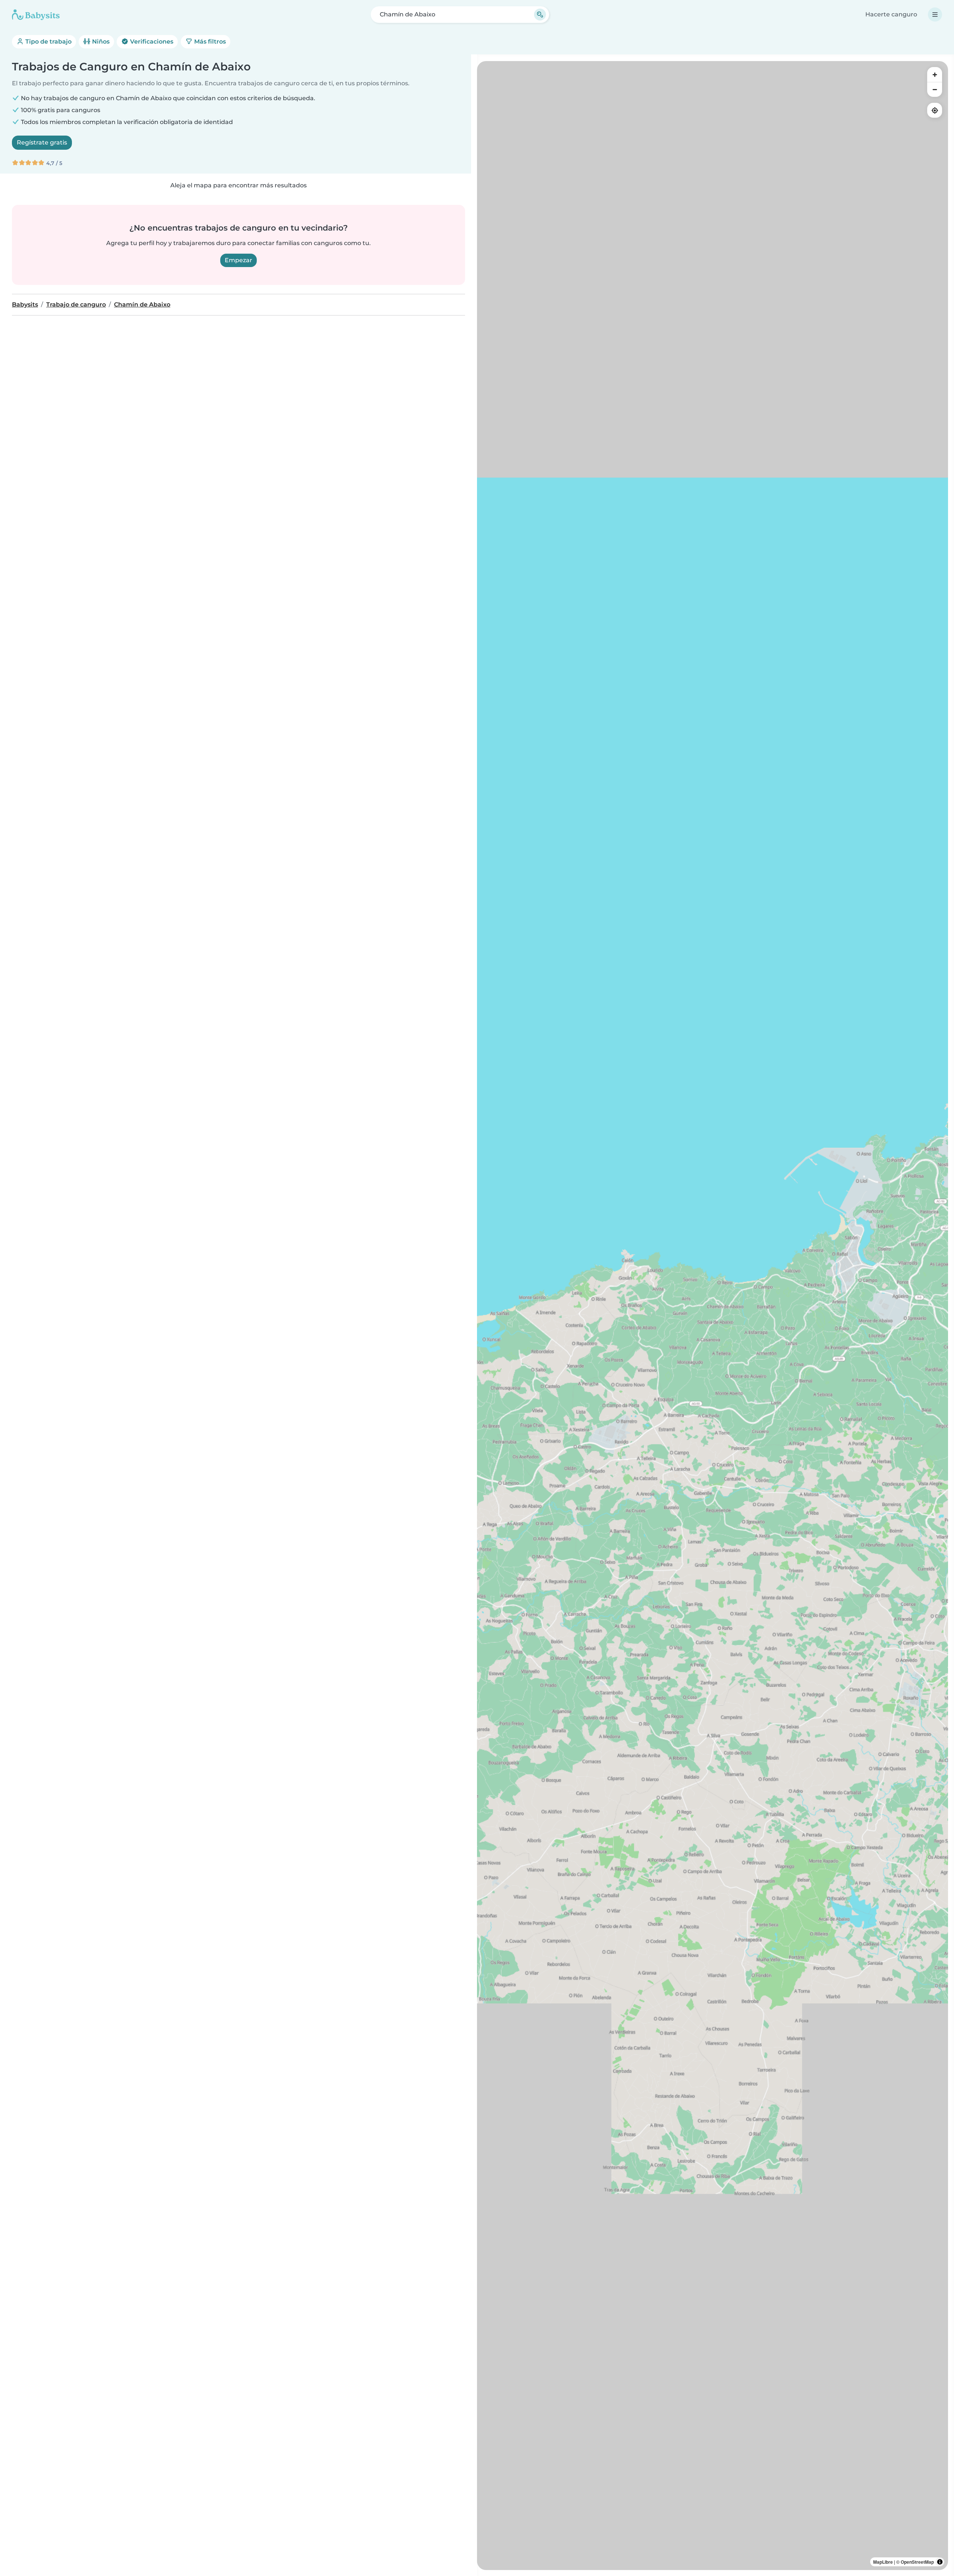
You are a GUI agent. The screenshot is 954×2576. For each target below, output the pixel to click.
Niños (100, 42)
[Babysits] (36, 15)
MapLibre (883, 2562)
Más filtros (209, 42)
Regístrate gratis (42, 142)
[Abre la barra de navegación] (935, 15)
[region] (713, 1316)
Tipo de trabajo (48, 42)
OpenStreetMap (917, 2562)
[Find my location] (935, 110)
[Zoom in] (935, 74)
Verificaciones (151, 42)
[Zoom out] (935, 89)
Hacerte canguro (891, 14)
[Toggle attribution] (940, 2562)
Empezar (238, 260)
